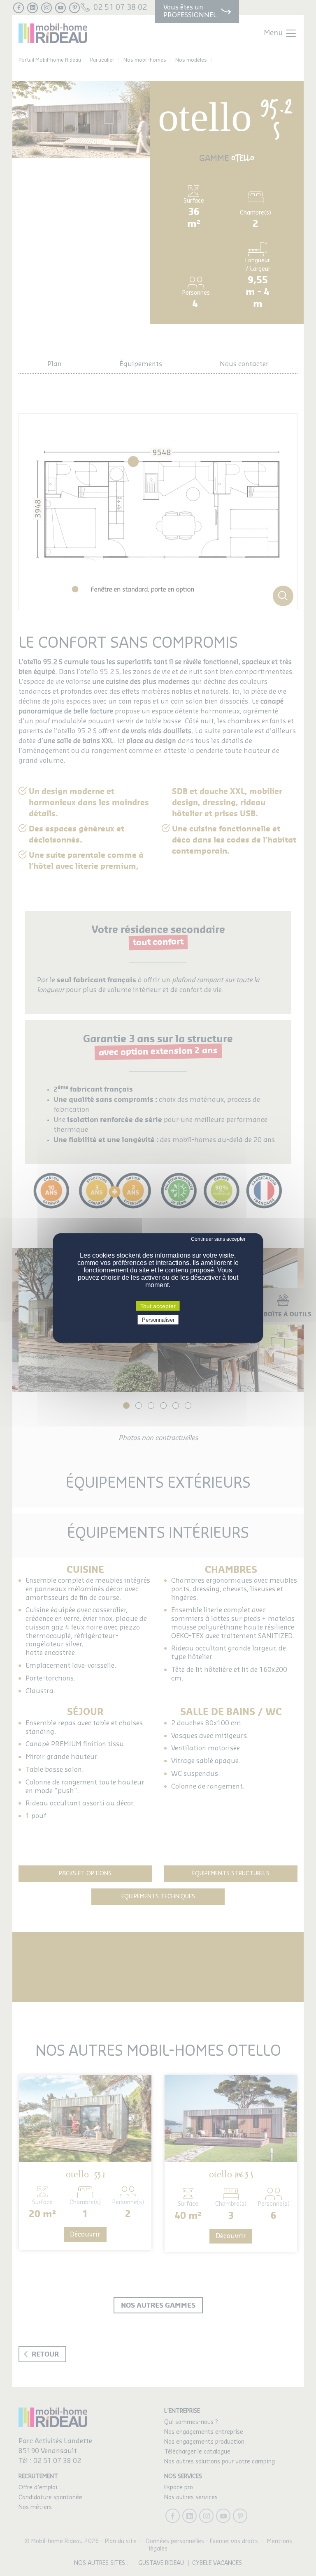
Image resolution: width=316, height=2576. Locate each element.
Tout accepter (158, 1306)
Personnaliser (158, 1320)
